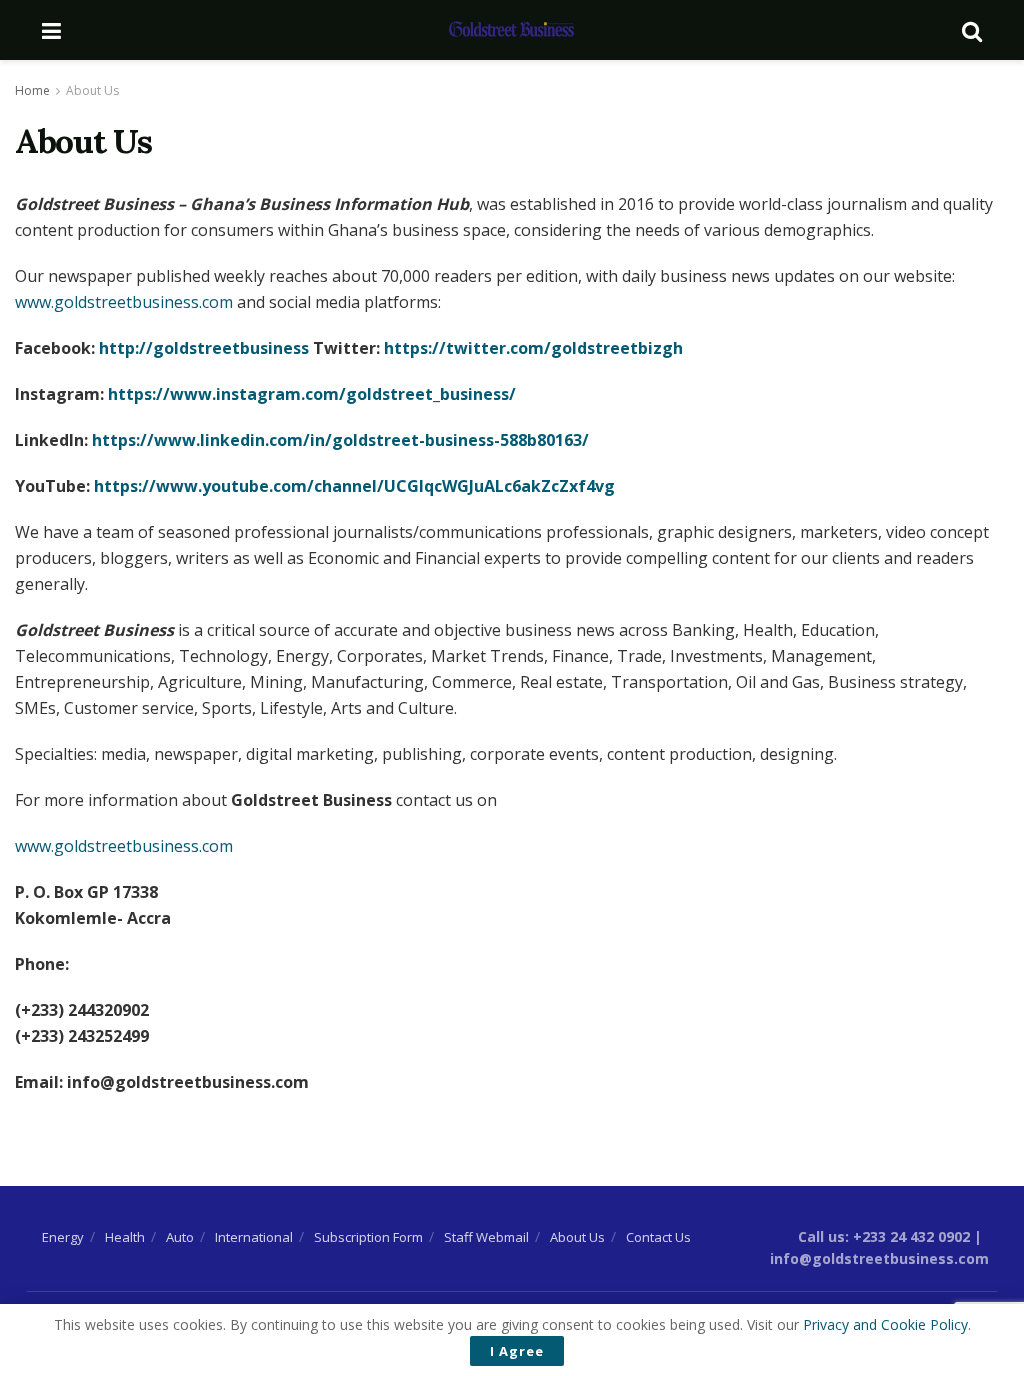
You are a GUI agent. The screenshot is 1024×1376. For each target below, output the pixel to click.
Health (125, 1237)
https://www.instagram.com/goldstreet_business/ (312, 394)
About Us (92, 90)
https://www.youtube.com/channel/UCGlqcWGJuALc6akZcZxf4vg (354, 486)
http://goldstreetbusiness (206, 348)
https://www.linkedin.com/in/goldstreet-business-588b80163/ (340, 440)
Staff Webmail (486, 1237)
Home (32, 90)
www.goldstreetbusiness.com (124, 302)
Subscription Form (368, 1237)
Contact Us (658, 1237)
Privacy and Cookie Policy (885, 1324)
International (254, 1237)
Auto (180, 1237)
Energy (63, 1237)
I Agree (517, 1351)
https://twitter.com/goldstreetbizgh (533, 348)
